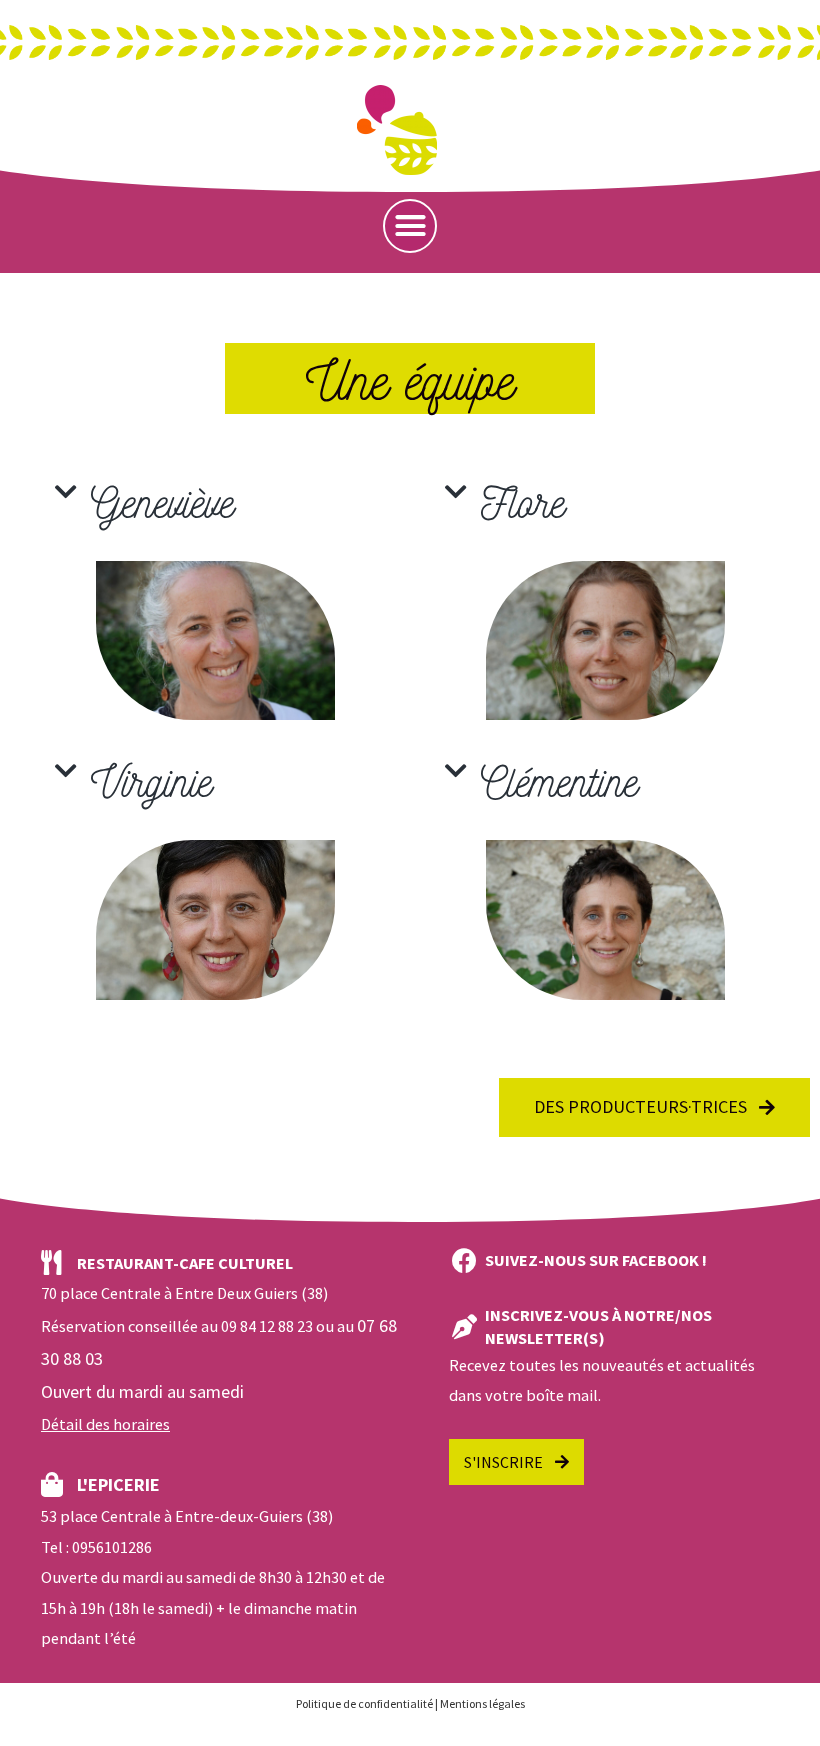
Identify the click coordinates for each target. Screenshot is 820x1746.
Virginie (151, 779)
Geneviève (162, 500)
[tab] (215, 501)
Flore (523, 500)
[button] (410, 226)
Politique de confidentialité (364, 1703)
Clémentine (559, 779)
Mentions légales (482, 1703)
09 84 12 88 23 (267, 1326)
